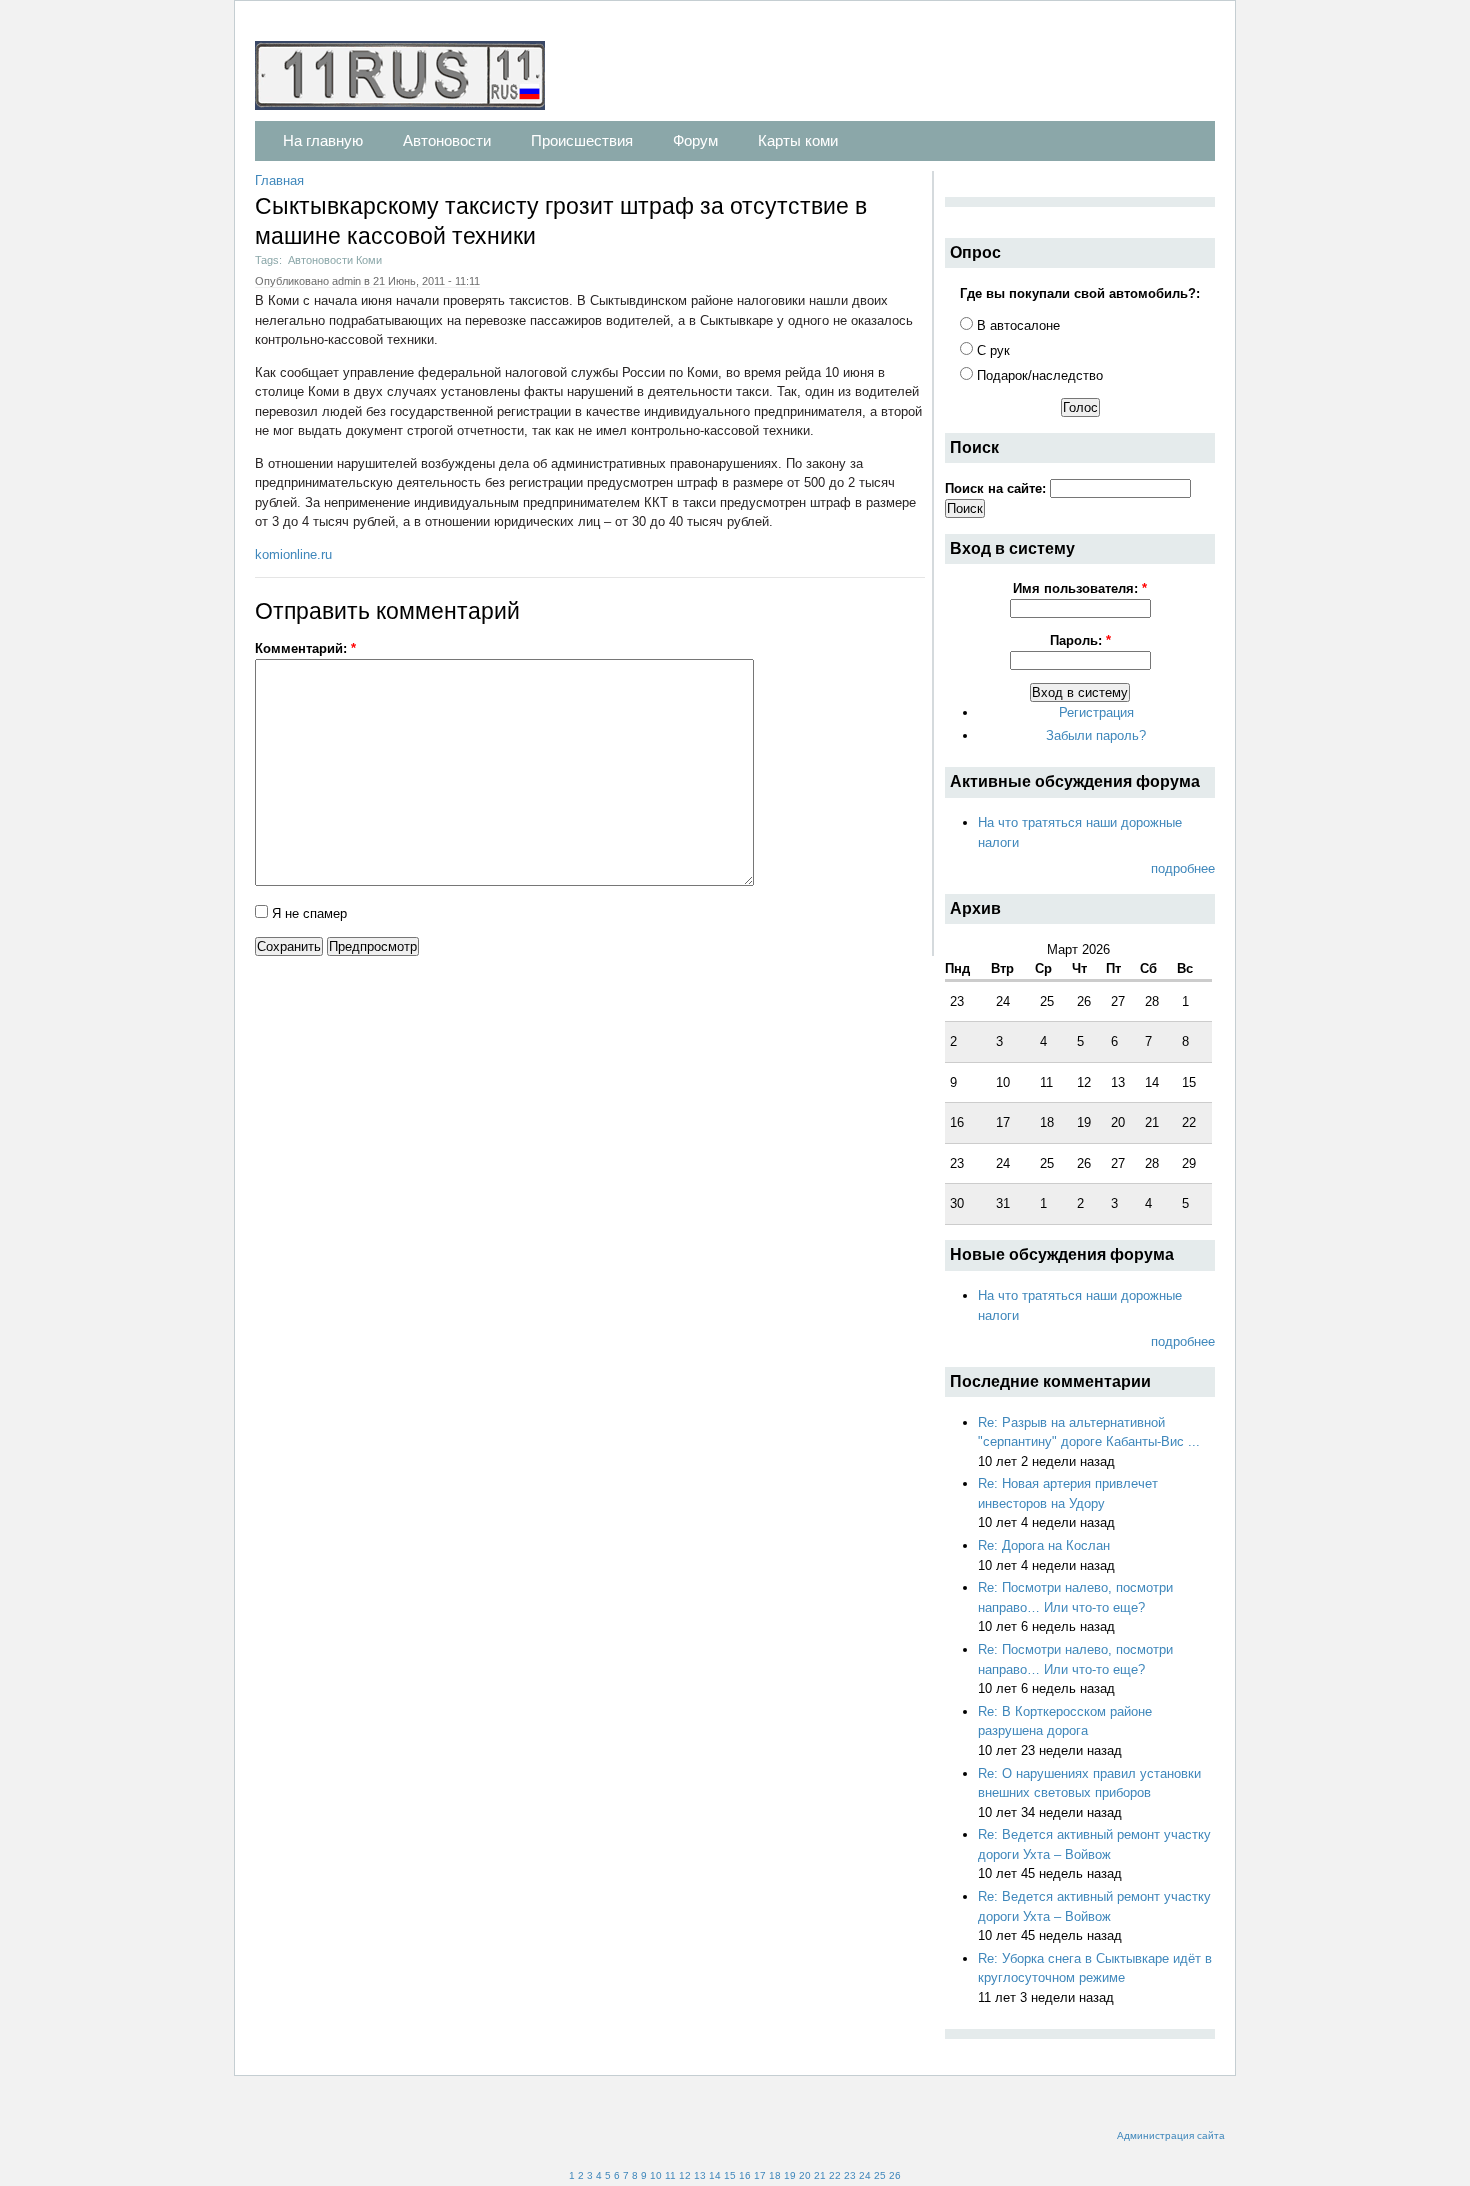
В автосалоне (1016, 325)
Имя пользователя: (1080, 588)
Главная (279, 180)
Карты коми (798, 140)
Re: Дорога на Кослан (1044, 1545)
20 (805, 2175)
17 (760, 2175)
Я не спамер (307, 913)
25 (880, 2175)
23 (850, 2175)
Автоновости (447, 140)
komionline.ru (293, 554)
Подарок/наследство (1038, 375)
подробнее (1183, 868)
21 (820, 2175)
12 (685, 2175)
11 (670, 2175)
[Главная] (410, 78)
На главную (323, 140)
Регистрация (1096, 712)
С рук (991, 350)
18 (775, 2175)
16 (745, 2175)
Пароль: (1080, 640)
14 (715, 2175)
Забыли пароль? (1096, 735)
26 (895, 2175)
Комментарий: (305, 648)
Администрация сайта (1171, 2135)
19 (790, 2175)
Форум (695, 140)
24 (865, 2175)
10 (656, 2175)
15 (730, 2175)
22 (835, 2175)
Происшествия (582, 140)
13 (700, 2175)
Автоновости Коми (335, 260)
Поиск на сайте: (997, 488)
